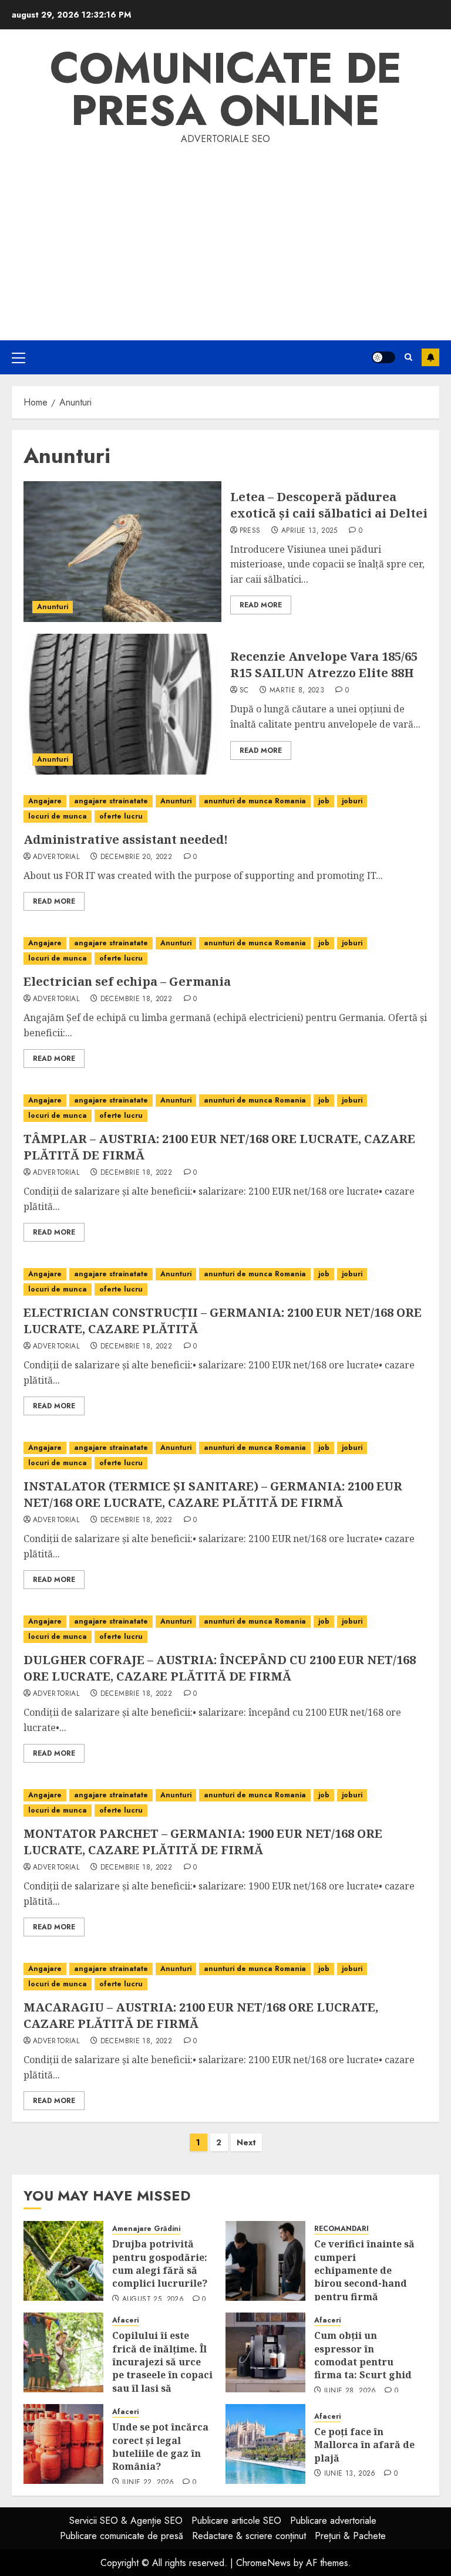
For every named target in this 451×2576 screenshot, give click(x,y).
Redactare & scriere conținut (249, 2536)
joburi (352, 801)
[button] (18, 357)
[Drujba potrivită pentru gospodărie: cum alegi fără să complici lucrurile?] (63, 2261)
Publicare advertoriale (333, 2521)
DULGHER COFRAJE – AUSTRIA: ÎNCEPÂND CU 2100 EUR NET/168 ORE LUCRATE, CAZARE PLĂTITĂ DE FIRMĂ (220, 1668)
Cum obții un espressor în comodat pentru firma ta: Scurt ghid (363, 2355)
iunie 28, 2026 (350, 2391)
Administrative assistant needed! (126, 839)
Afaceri (125, 2320)
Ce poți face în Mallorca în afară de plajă (364, 2445)
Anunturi (53, 607)
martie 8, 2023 (297, 691)
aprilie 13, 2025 (309, 531)
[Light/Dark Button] (383, 357)
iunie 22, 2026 (148, 2483)
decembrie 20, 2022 (136, 857)
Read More (261, 605)
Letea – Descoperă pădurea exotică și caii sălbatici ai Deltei (329, 505)
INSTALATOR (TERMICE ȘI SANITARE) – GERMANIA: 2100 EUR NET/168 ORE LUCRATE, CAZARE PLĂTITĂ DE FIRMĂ (213, 1494)
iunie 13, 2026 (350, 2474)
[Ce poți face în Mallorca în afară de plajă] (265, 2444)
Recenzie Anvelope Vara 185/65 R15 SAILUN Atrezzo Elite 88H (324, 665)
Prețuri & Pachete (350, 2536)
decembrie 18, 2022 (136, 999)
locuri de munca (58, 816)
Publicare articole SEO (236, 2521)
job (324, 801)
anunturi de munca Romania (255, 801)
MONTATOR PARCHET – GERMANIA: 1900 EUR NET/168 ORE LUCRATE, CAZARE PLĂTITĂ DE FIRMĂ (203, 1842)
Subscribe (430, 357)
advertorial (56, 857)
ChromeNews (263, 2563)
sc (244, 691)
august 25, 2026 (153, 2300)
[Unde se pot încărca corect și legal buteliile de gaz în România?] (63, 2444)
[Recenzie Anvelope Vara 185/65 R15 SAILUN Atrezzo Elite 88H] (122, 704)
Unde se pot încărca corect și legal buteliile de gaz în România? (160, 2447)
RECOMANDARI (341, 2229)
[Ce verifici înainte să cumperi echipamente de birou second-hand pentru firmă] (265, 2261)
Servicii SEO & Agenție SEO (126, 2521)
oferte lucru (121, 816)
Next (246, 2142)
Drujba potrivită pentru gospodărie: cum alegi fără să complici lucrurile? (160, 2264)
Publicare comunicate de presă (122, 2536)
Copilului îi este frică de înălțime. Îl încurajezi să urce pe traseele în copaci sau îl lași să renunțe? (162, 2368)
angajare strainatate (111, 801)
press (250, 531)
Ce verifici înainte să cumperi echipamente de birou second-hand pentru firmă (364, 2270)
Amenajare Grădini (146, 2229)
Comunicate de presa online (226, 89)
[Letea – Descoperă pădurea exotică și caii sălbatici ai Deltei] (122, 552)
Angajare (45, 801)
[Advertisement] (225, 235)
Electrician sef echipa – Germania (127, 981)
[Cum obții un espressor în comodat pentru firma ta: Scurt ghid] (265, 2352)
